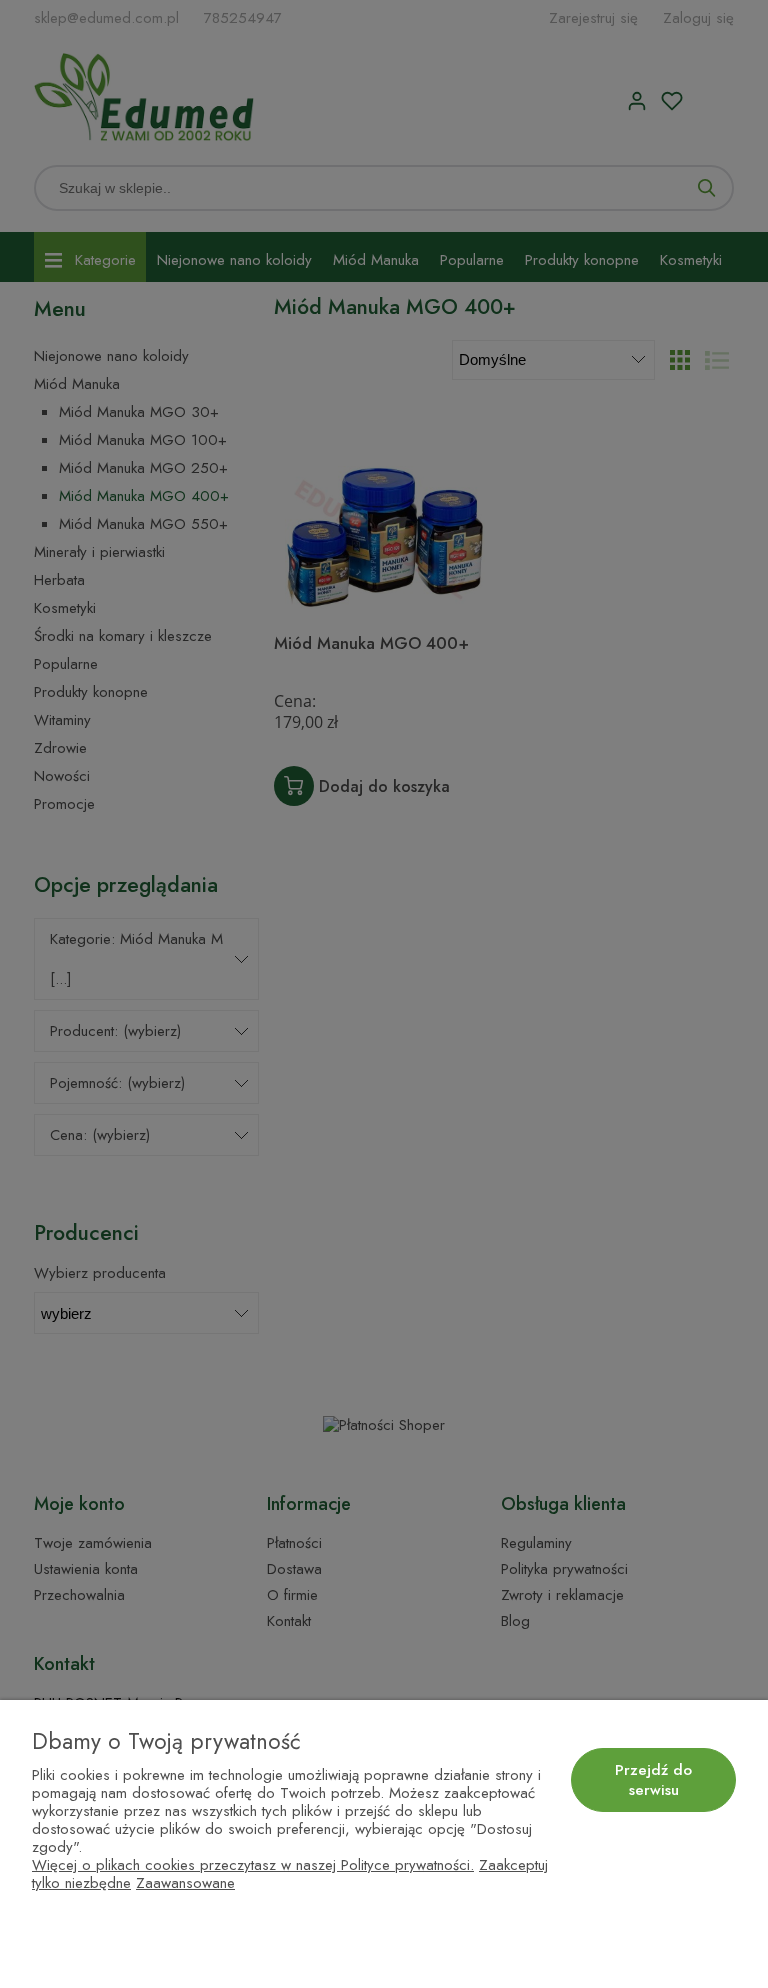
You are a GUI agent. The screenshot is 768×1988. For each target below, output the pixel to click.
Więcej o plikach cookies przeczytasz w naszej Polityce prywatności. (253, 1865)
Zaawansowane (185, 1883)
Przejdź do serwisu (653, 1780)
